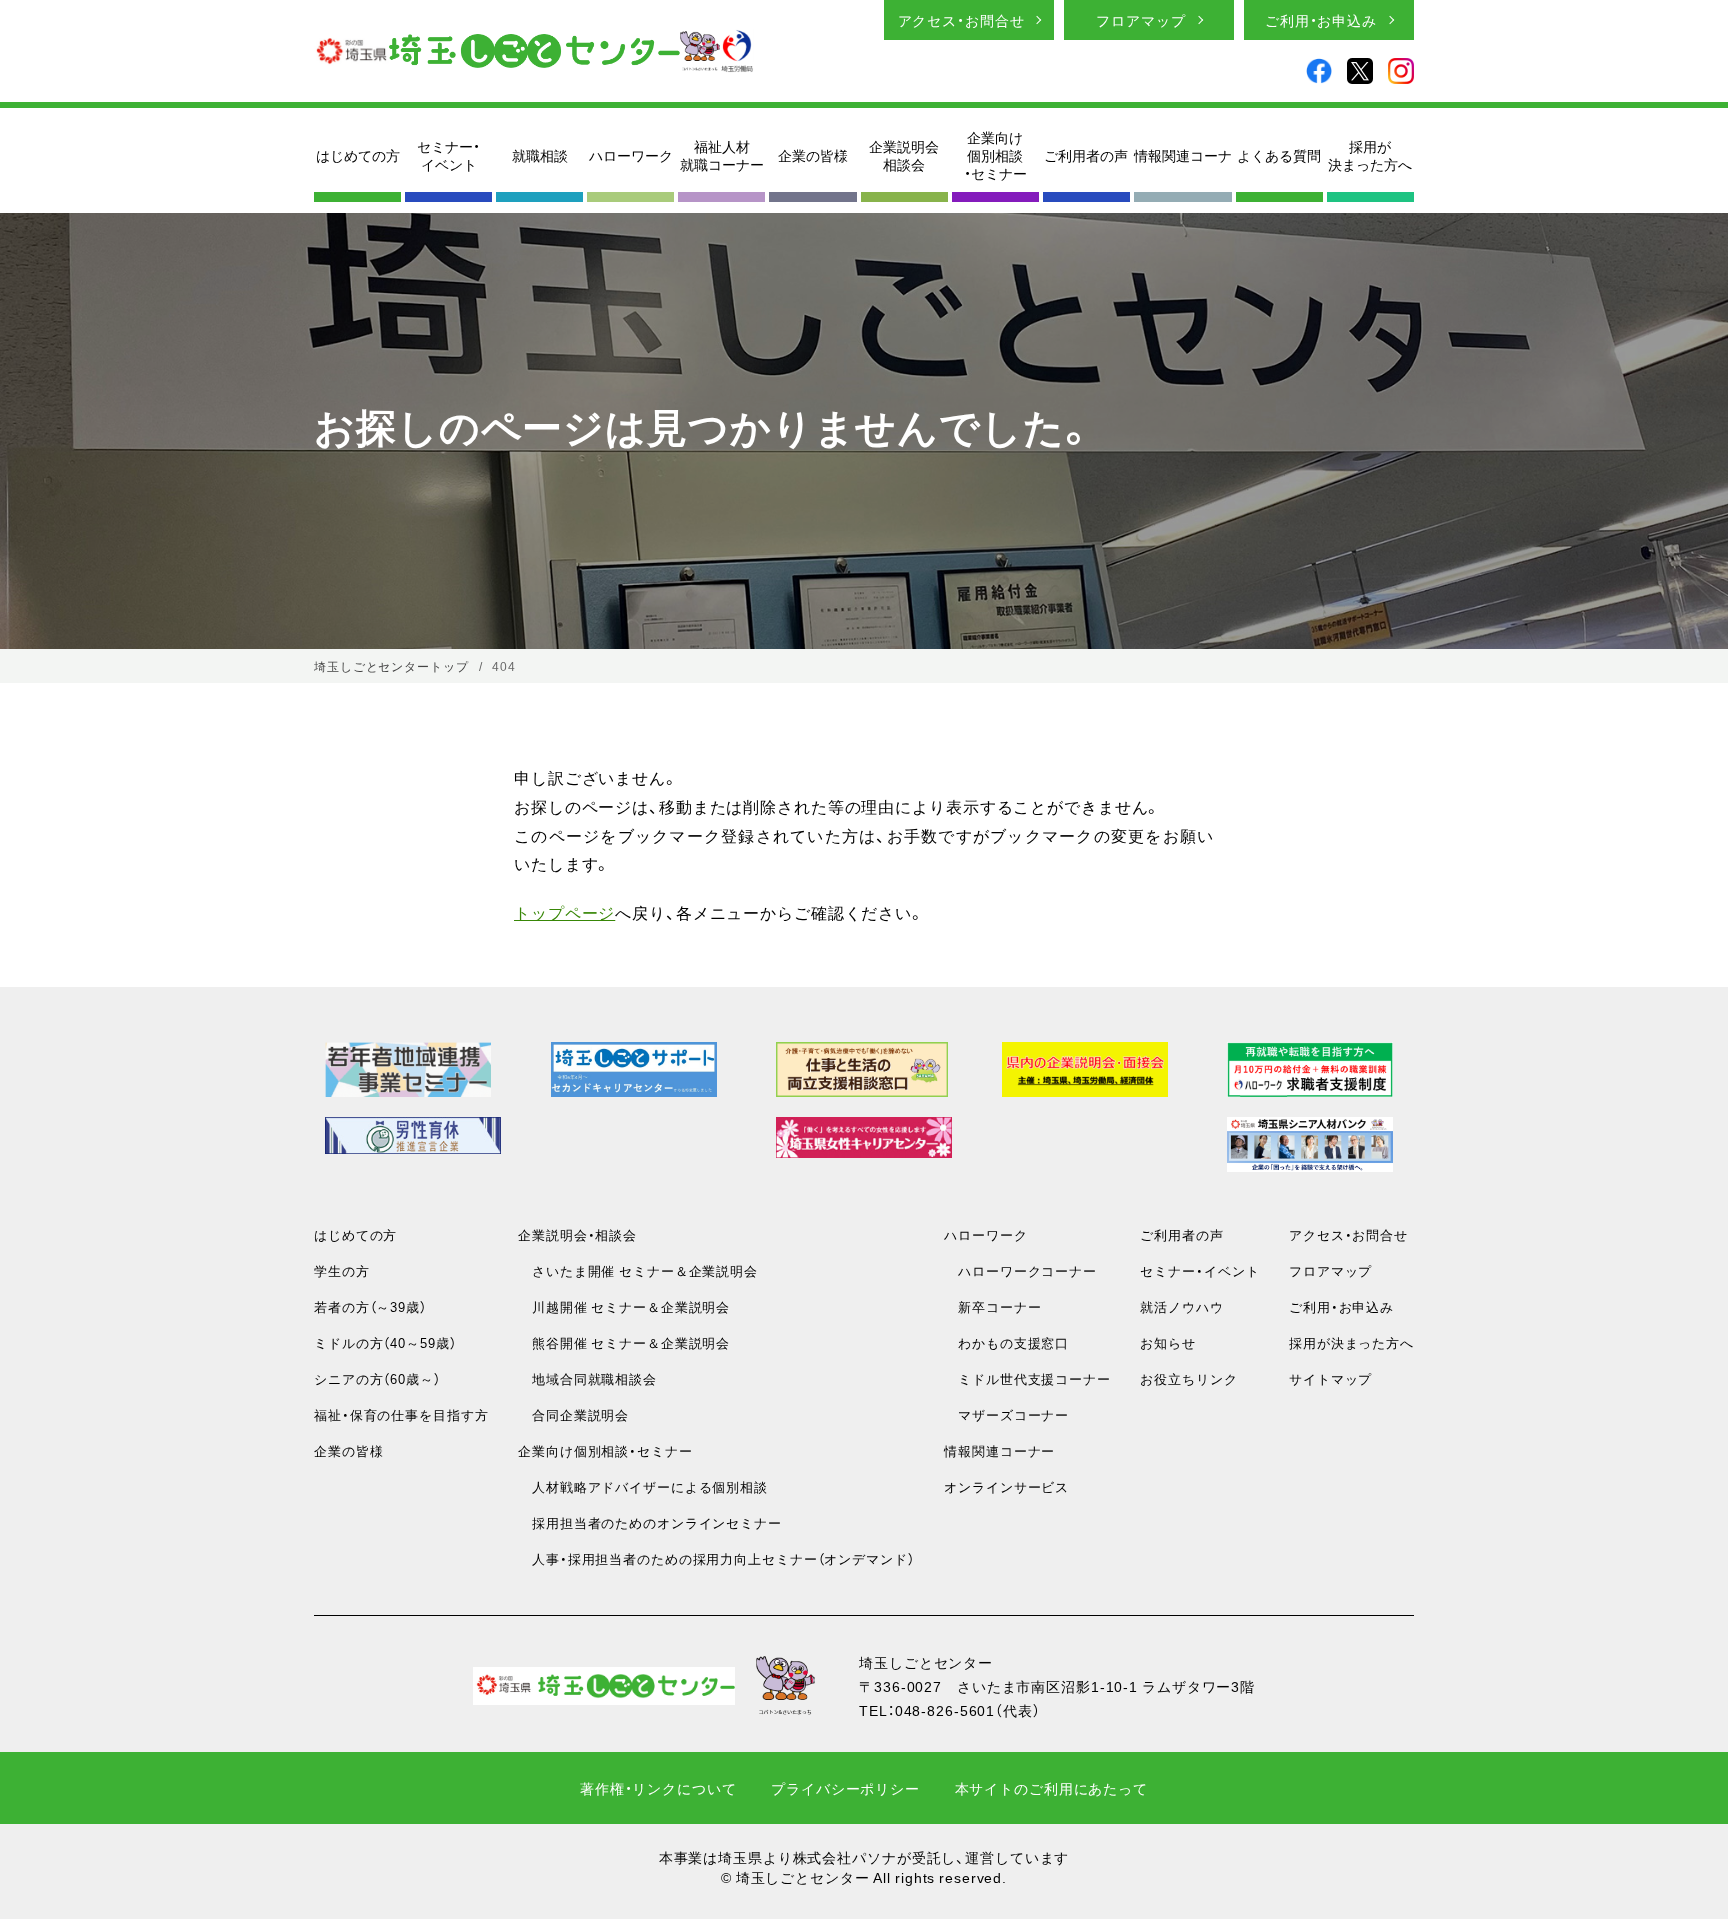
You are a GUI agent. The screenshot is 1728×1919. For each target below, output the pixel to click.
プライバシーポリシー (845, 1788)
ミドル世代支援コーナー (1027, 1378)
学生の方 (342, 1270)
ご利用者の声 (1086, 155)
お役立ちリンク (1188, 1378)
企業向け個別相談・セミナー (995, 155)
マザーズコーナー (1006, 1414)
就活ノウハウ (1181, 1306)
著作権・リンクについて (658, 1788)
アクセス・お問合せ (961, 20)
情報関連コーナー (999, 1450)
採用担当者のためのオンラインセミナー (650, 1522)
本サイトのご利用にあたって (1051, 1788)
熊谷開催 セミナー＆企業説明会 (624, 1342)
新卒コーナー (992, 1306)
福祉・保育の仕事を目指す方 (401, 1414)
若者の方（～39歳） (370, 1306)
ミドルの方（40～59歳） (385, 1342)
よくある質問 (1279, 155)
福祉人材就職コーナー (722, 155)
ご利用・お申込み (1321, 20)
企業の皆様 (813, 155)
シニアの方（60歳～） (377, 1378)
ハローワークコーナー (1020, 1270)
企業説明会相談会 (904, 155)
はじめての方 (358, 155)
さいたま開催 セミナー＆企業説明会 (638, 1270)
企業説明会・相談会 (577, 1234)
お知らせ (1168, 1342)
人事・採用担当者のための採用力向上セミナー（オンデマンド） (716, 1558)
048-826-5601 (945, 1710)
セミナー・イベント (448, 155)
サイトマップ (1330, 1378)
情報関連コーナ (1183, 155)
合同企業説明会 (573, 1414)
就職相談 (540, 155)
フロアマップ (1140, 20)
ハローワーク (631, 155)
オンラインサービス (1006, 1486)
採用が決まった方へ (1370, 155)
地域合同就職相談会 (587, 1378)
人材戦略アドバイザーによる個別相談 (643, 1486)
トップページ (564, 912)
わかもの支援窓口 (1006, 1342)
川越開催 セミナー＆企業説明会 (624, 1306)
